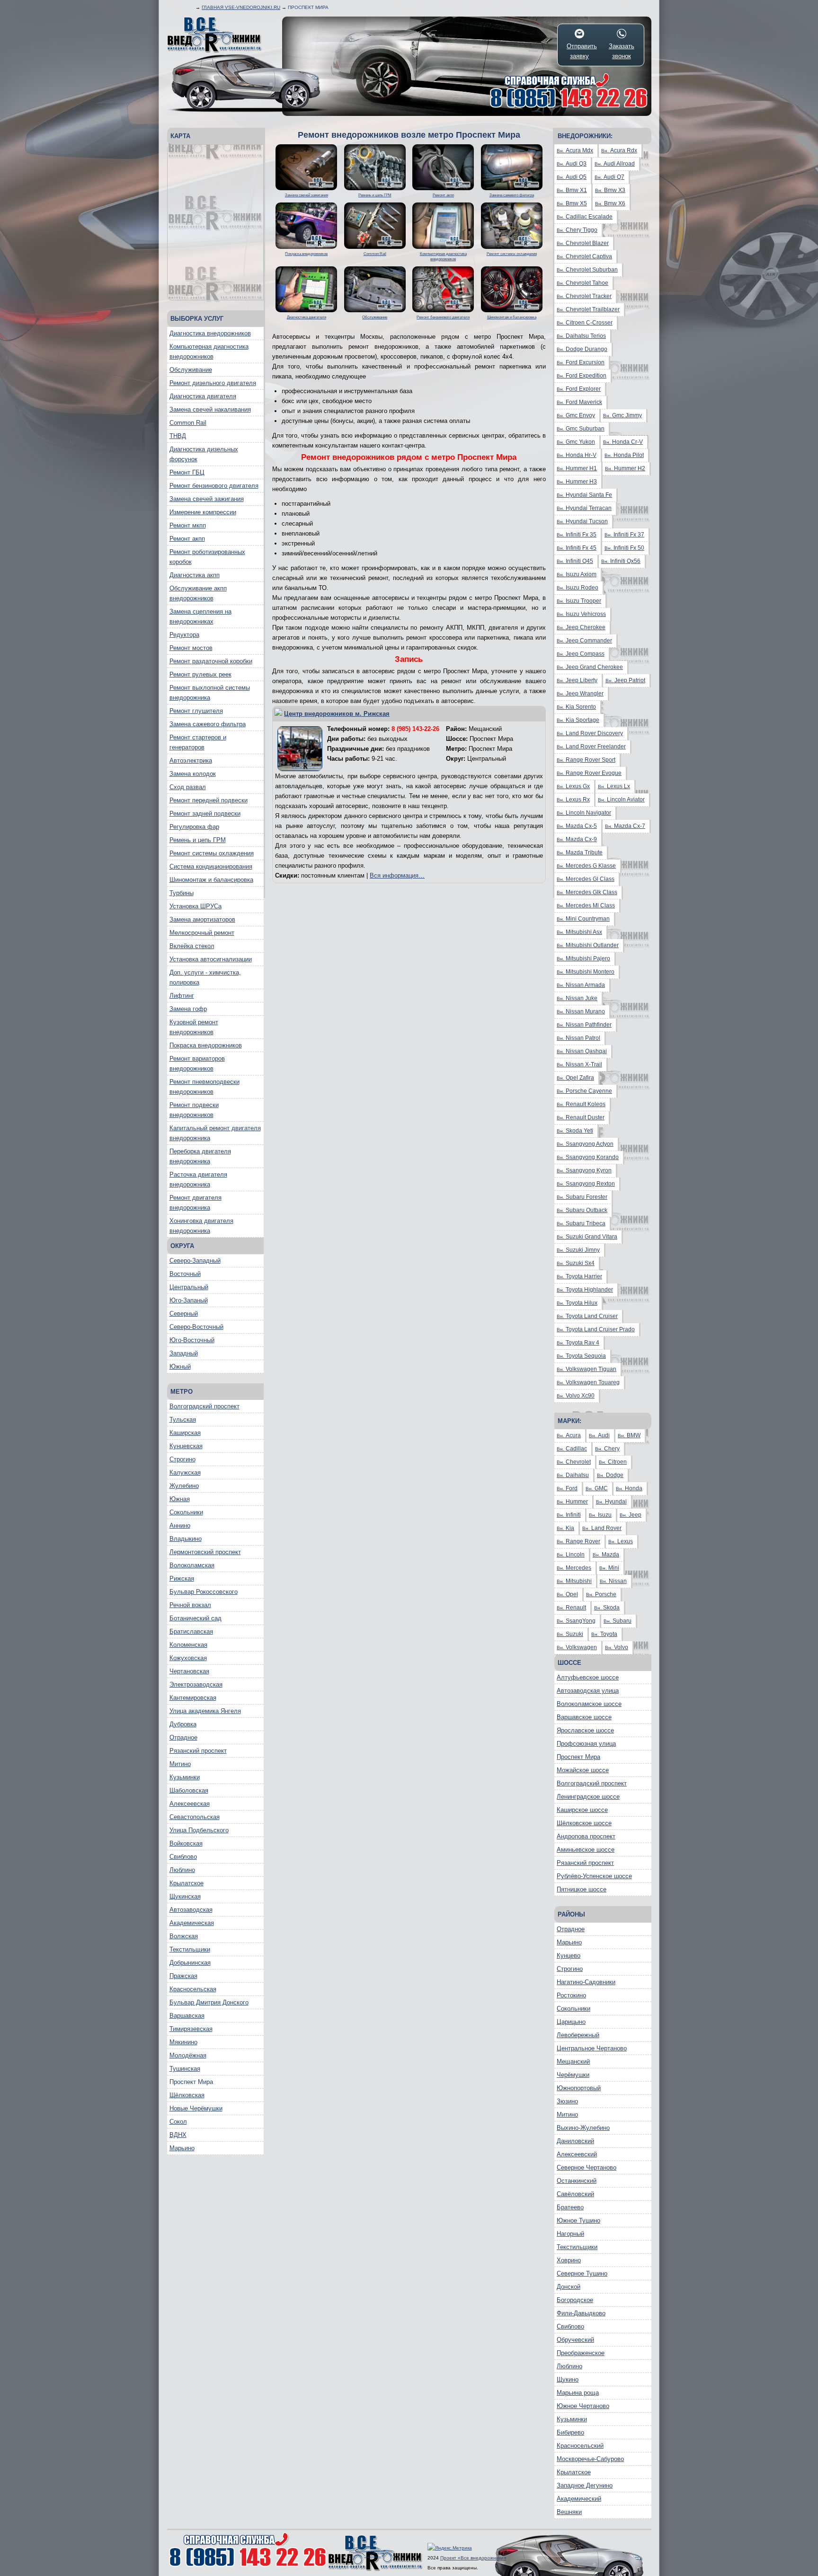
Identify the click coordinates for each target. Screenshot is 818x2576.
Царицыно (571, 2022)
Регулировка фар (194, 827)
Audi (599, 1435)
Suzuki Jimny (578, 1250)
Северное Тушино (582, 2273)
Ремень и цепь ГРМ (198, 840)
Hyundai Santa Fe (584, 495)
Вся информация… (397, 875)
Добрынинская (190, 1963)
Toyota (604, 1634)
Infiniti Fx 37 (624, 535)
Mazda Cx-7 (625, 826)
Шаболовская (189, 1790)
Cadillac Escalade (585, 217)
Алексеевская (190, 1804)
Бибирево (570, 2432)
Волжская (184, 1936)
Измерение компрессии (203, 512)
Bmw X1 (572, 190)
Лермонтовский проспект (205, 1552)
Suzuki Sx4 (576, 1263)
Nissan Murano (581, 1011)
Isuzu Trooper (579, 601)
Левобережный (578, 2035)
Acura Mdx (575, 150)
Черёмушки (573, 2075)
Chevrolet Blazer (583, 243)
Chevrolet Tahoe (582, 283)
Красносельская (193, 1989)
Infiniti (569, 1515)
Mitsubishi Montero (586, 972)
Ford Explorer (579, 389)
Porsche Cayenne (584, 1091)
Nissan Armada (581, 985)
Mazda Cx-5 (577, 826)
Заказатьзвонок (622, 51)
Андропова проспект (586, 1836)
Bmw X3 (610, 190)
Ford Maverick (579, 402)
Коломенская (188, 1645)
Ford (567, 1488)
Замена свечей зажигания (207, 499)
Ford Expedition (582, 376)
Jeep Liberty (577, 680)
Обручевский (575, 2340)
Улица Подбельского (199, 1830)
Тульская (183, 1420)
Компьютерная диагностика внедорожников (209, 352)
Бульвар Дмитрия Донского (209, 2002)
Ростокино (571, 1995)
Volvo (617, 1647)
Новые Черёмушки (196, 2108)
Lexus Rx (573, 800)
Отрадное (183, 1737)
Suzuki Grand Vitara (587, 1237)
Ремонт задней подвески (205, 813)
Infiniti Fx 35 (577, 535)
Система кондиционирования (211, 866)
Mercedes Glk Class (587, 892)
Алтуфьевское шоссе (588, 1677)
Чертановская (189, 1671)
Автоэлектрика (191, 760)
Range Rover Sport (586, 760)
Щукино (568, 2379)
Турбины (182, 893)
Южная (180, 1499)
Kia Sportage (578, 720)
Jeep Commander (584, 641)
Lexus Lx (614, 786)
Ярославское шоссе (585, 1730)
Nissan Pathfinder (584, 1025)
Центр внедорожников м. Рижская (337, 714)
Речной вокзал (190, 1605)
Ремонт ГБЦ (187, 472)
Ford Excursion (581, 362)
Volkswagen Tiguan (587, 1369)
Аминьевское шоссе (586, 1850)
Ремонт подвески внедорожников (194, 1110)
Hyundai (611, 1502)
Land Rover (602, 1528)
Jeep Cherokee (581, 627)
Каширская (185, 1433)
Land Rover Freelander (591, 747)
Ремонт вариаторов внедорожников (197, 1064)
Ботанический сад (196, 1618)
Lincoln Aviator (621, 800)
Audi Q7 (609, 177)
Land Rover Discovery (590, 733)
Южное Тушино (578, 2220)
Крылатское (187, 1883)
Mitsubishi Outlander (588, 945)
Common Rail (188, 423)
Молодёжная (188, 2055)
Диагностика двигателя (203, 396)
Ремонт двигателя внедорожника (196, 1203)
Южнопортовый (579, 2088)
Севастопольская (195, 1817)
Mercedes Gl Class (586, 879)
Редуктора (184, 635)
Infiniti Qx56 (621, 561)
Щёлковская (187, 2095)
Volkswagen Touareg (588, 1382)
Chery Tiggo (577, 230)
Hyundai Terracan (584, 508)
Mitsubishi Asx (579, 932)
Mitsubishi (574, 1581)
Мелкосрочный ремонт (202, 933)
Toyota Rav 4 (578, 1343)
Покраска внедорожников (206, 1045)
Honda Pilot (624, 455)
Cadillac (572, 1449)
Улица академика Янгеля (205, 1711)
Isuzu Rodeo (578, 588)
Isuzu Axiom (577, 574)
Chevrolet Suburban (587, 270)
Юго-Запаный (189, 1300)
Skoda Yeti (575, 1131)
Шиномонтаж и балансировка (211, 880)
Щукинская (185, 1896)
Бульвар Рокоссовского (204, 1592)
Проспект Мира (578, 1757)
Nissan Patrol (578, 1038)
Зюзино (567, 2101)
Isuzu (600, 1515)
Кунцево (569, 1956)
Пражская (183, 1976)
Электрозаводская (196, 1684)
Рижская (182, 1578)
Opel (567, 1594)
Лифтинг (182, 996)
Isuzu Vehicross (581, 614)
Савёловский (575, 2194)
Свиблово (183, 1857)
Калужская (185, 1473)
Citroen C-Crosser (585, 323)
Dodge (610, 1475)
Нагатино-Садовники (586, 1982)
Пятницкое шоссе (582, 1889)
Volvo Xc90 (576, 1396)
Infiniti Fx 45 (577, 548)
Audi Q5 (572, 177)
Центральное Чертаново (592, 2048)
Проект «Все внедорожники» (473, 2558)
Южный (180, 1367)
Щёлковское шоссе (584, 1823)
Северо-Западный (195, 1261)
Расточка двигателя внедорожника (198, 1179)
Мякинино (183, 2042)
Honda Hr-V (577, 455)
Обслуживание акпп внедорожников (198, 593)
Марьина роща (578, 2393)
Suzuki (570, 1634)
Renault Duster (581, 1117)
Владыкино (186, 1539)
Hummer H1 (577, 468)
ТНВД (178, 436)
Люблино (182, 1870)
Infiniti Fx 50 (624, 548)
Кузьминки (185, 1777)
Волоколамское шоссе (589, 1704)
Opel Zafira (575, 1078)
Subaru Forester (582, 1197)
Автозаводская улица (588, 1691)
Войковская (186, 1843)
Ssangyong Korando (588, 1157)
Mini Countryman (583, 919)
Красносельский (580, 2446)
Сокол (178, 2122)
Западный (184, 1353)
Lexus (621, 1541)
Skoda (607, 1608)
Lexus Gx (573, 786)
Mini (609, 1568)
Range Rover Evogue (589, 773)
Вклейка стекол (192, 946)
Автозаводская (191, 1910)
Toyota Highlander (585, 1290)
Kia (565, 1528)
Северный (184, 1314)
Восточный (185, 1274)
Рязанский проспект (198, 1751)
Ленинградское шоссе (588, 1797)
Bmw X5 (572, 203)
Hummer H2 (625, 468)
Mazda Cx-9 (577, 839)
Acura (569, 1435)
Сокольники (186, 1512)
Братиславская (191, 1631)
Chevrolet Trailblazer (588, 309)
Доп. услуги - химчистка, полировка (205, 977)
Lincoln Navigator (584, 813)
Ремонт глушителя (196, 711)
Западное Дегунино (585, 2485)
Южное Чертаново (583, 2406)
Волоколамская (192, 1565)
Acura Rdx (619, 150)
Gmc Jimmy (622, 415)
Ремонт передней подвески (209, 800)
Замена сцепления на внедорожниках (200, 616)
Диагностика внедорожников (210, 333)
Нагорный (570, 2234)
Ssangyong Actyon (585, 1144)
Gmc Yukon (576, 442)
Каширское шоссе (582, 1810)
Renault (571, 1608)
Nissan (613, 1581)
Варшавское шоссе (584, 1717)
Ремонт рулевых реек (200, 674)
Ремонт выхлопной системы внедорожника (210, 693)
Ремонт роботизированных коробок (207, 557)
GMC (597, 1488)
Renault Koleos (581, 1104)
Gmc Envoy (576, 415)
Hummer (572, 1502)
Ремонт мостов (191, 648)
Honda (629, 1488)
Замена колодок (193, 774)
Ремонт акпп (187, 539)
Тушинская (185, 2069)
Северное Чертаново (587, 2167)
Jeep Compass (581, 654)
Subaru (618, 1621)
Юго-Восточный (192, 1340)
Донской (569, 2287)
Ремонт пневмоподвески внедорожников (204, 1087)
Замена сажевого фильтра (208, 724)
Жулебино (184, 1486)
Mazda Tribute (580, 853)
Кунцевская (186, 1446)
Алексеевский (577, 2154)
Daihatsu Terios (581, 336)
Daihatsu (573, 1475)
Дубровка (183, 1724)
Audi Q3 (572, 164)
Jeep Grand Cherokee (590, 667)
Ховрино (569, 2260)
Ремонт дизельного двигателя (213, 383)
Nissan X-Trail (579, 1064)
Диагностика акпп (195, 575)
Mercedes (574, 1568)
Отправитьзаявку (580, 51)
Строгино (182, 1459)
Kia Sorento (576, 707)
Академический (579, 2499)
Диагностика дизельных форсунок (204, 454)
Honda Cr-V (623, 442)
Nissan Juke (577, 998)
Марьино (182, 2148)
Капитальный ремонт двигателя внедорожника (215, 1133)
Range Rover (578, 1541)
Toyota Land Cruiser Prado (596, 1329)
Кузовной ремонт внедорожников (194, 1027)
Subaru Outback (582, 1210)
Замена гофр (188, 1009)
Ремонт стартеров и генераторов (198, 742)
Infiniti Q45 (575, 561)
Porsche (601, 1594)
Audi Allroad (615, 164)
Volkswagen (577, 1647)
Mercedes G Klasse (586, 866)
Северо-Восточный (196, 1327)
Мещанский (573, 2062)
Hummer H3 (577, 482)
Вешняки (569, 2512)
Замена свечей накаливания (210, 409)
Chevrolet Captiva (584, 256)
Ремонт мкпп (188, 525)
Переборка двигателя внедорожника (200, 1156)
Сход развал (188, 787)
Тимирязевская (191, 2029)
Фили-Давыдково (581, 2313)
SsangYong (576, 1621)
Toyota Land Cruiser (587, 1316)
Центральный (189, 1287)
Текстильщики (190, 1949)
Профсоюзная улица (586, 1744)
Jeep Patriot (625, 680)
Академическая (192, 1923)
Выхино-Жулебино (583, 2128)
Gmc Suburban (581, 429)
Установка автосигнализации (211, 959)
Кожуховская (188, 1658)
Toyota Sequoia (581, 1356)
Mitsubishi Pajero (583, 958)
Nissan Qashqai (582, 1051)
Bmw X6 (610, 203)
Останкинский (577, 2181)
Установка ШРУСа (196, 906)
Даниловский (575, 2141)
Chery (607, 1449)
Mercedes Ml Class (586, 906)
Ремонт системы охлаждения (212, 853)
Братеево (570, 2207)
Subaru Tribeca (581, 1223)
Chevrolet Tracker (584, 296)
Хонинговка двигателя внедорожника (201, 1226)
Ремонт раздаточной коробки (211, 661)
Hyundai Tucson (582, 521)
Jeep (631, 1515)
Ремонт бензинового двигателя (214, 486)
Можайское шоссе (583, 1770)
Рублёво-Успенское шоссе (594, 1876)
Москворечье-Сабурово (590, 2459)
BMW (629, 1435)
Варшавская (187, 2016)
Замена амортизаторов (202, 919)
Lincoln (571, 1555)
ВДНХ (178, 2135)
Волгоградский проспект (204, 1406)
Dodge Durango (582, 349)
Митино (180, 1764)
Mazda (606, 1555)
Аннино (180, 1525)
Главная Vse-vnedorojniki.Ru (241, 7)
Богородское (575, 2300)
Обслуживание (191, 370)
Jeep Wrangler (580, 694)
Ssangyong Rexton (586, 1184)
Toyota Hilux (577, 1303)
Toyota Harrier (579, 1276)
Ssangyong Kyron (584, 1170)
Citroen (613, 1462)
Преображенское (581, 2353)
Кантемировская (193, 1698)
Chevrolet (574, 1462)
